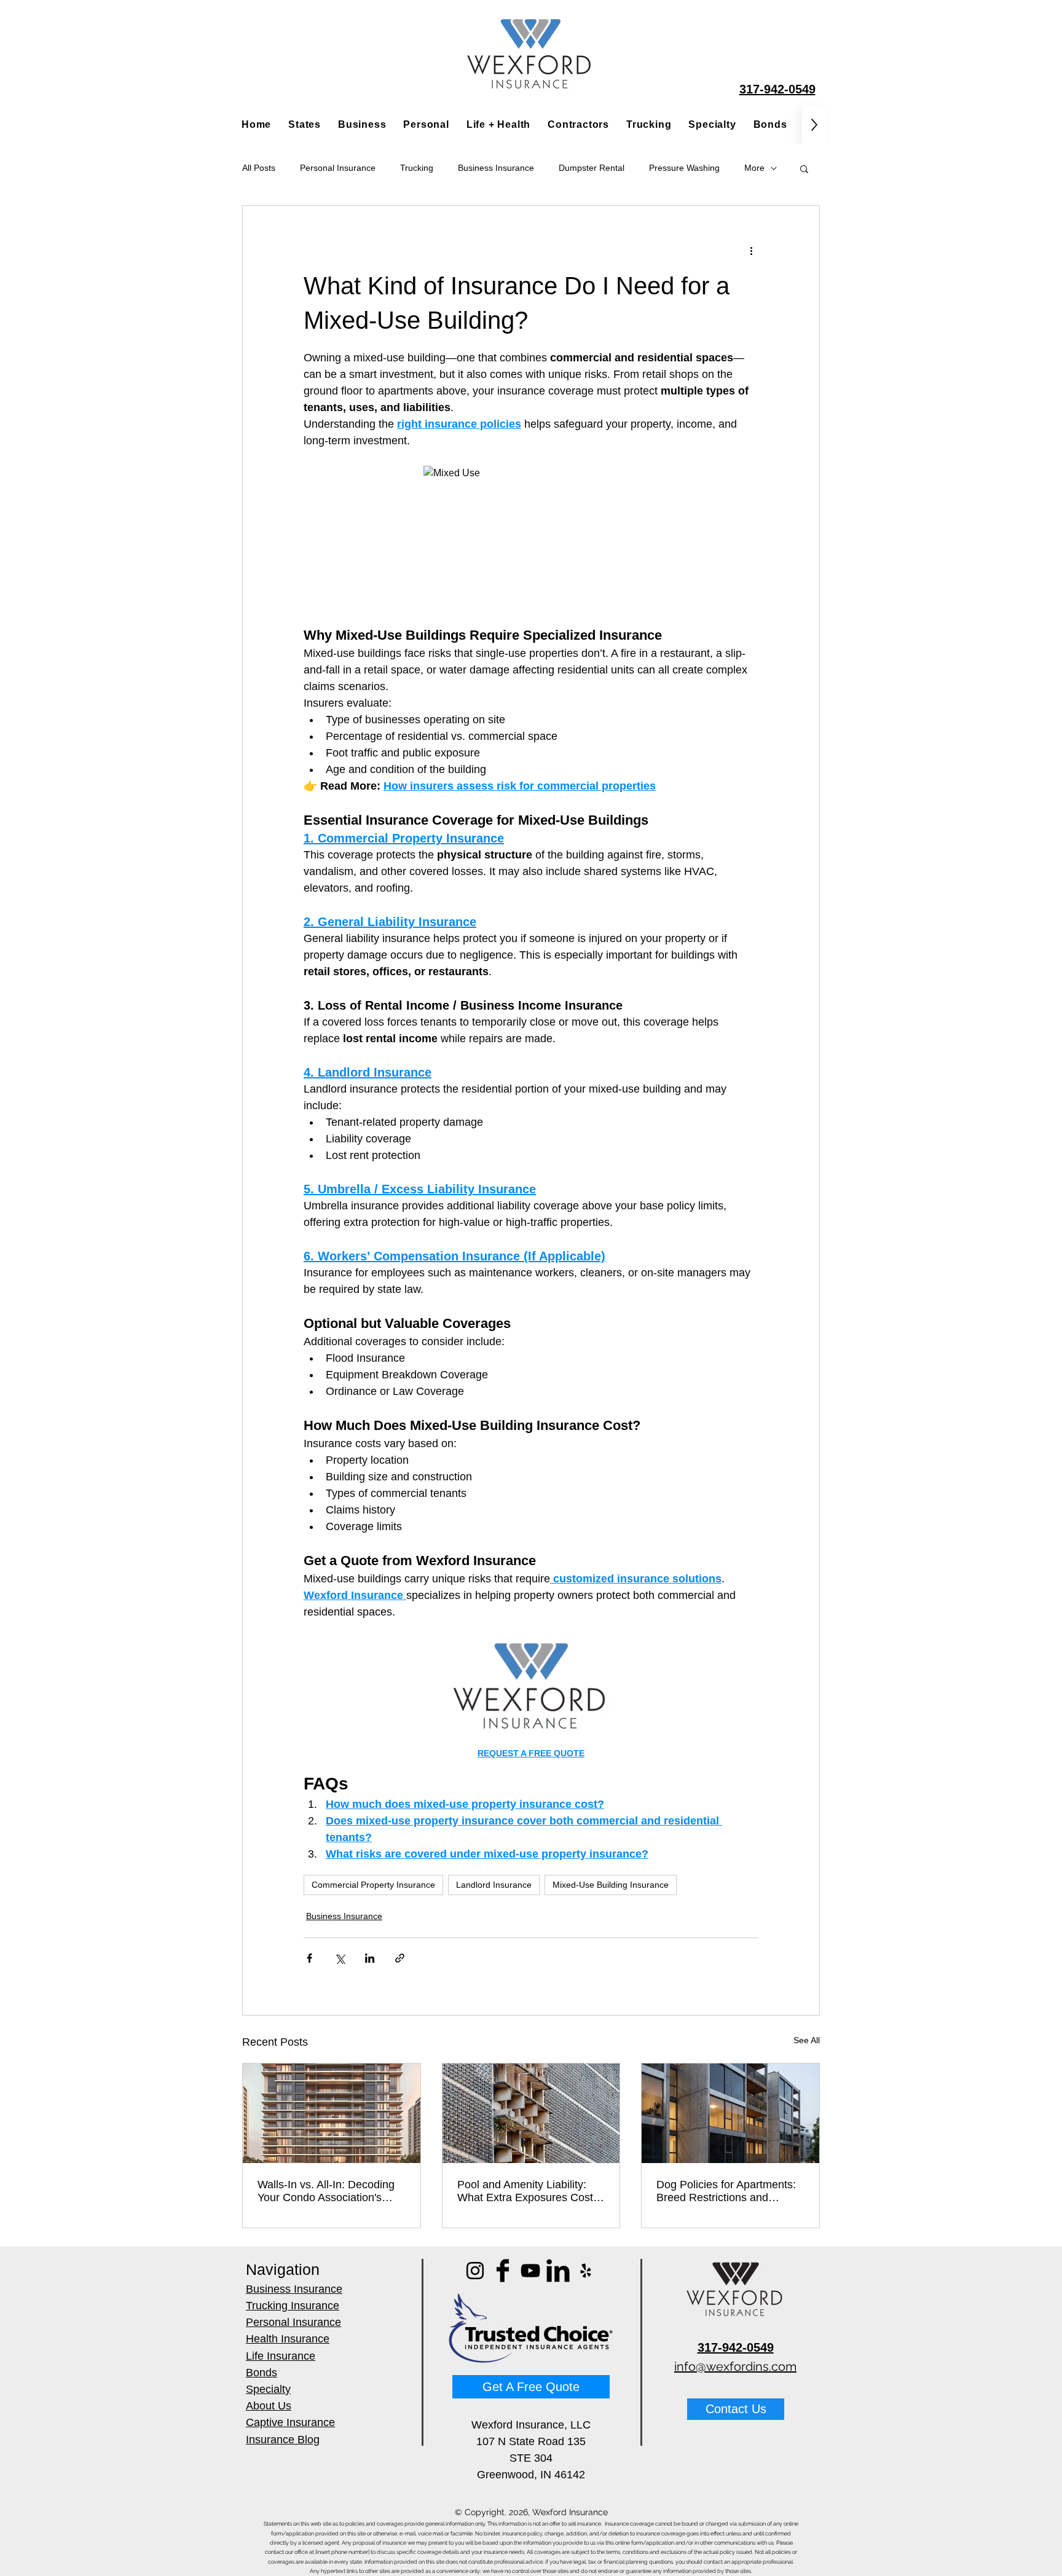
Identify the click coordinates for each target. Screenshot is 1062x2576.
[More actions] (751, 250)
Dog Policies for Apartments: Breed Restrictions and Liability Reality (726, 2191)
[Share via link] (400, 1958)
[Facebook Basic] (503, 2271)
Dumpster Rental (592, 168)
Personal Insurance (338, 168)
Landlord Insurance (494, 1885)
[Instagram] (475, 2271)
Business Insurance (496, 168)
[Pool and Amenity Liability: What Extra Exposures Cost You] (531, 2113)
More (754, 168)
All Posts (259, 168)
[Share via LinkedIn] (370, 1958)
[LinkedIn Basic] (558, 2271)
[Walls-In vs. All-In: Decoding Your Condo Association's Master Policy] (332, 2113)
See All (807, 2040)
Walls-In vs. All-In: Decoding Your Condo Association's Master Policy (326, 2191)
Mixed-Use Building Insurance (611, 1885)
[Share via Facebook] (309, 1958)
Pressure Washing (684, 168)
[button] (804, 168)
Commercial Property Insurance (373, 1885)
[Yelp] (586, 2271)
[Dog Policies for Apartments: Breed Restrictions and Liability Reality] (730, 2113)
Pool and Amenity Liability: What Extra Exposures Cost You (525, 2191)
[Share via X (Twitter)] (340, 1958)
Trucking (417, 168)
